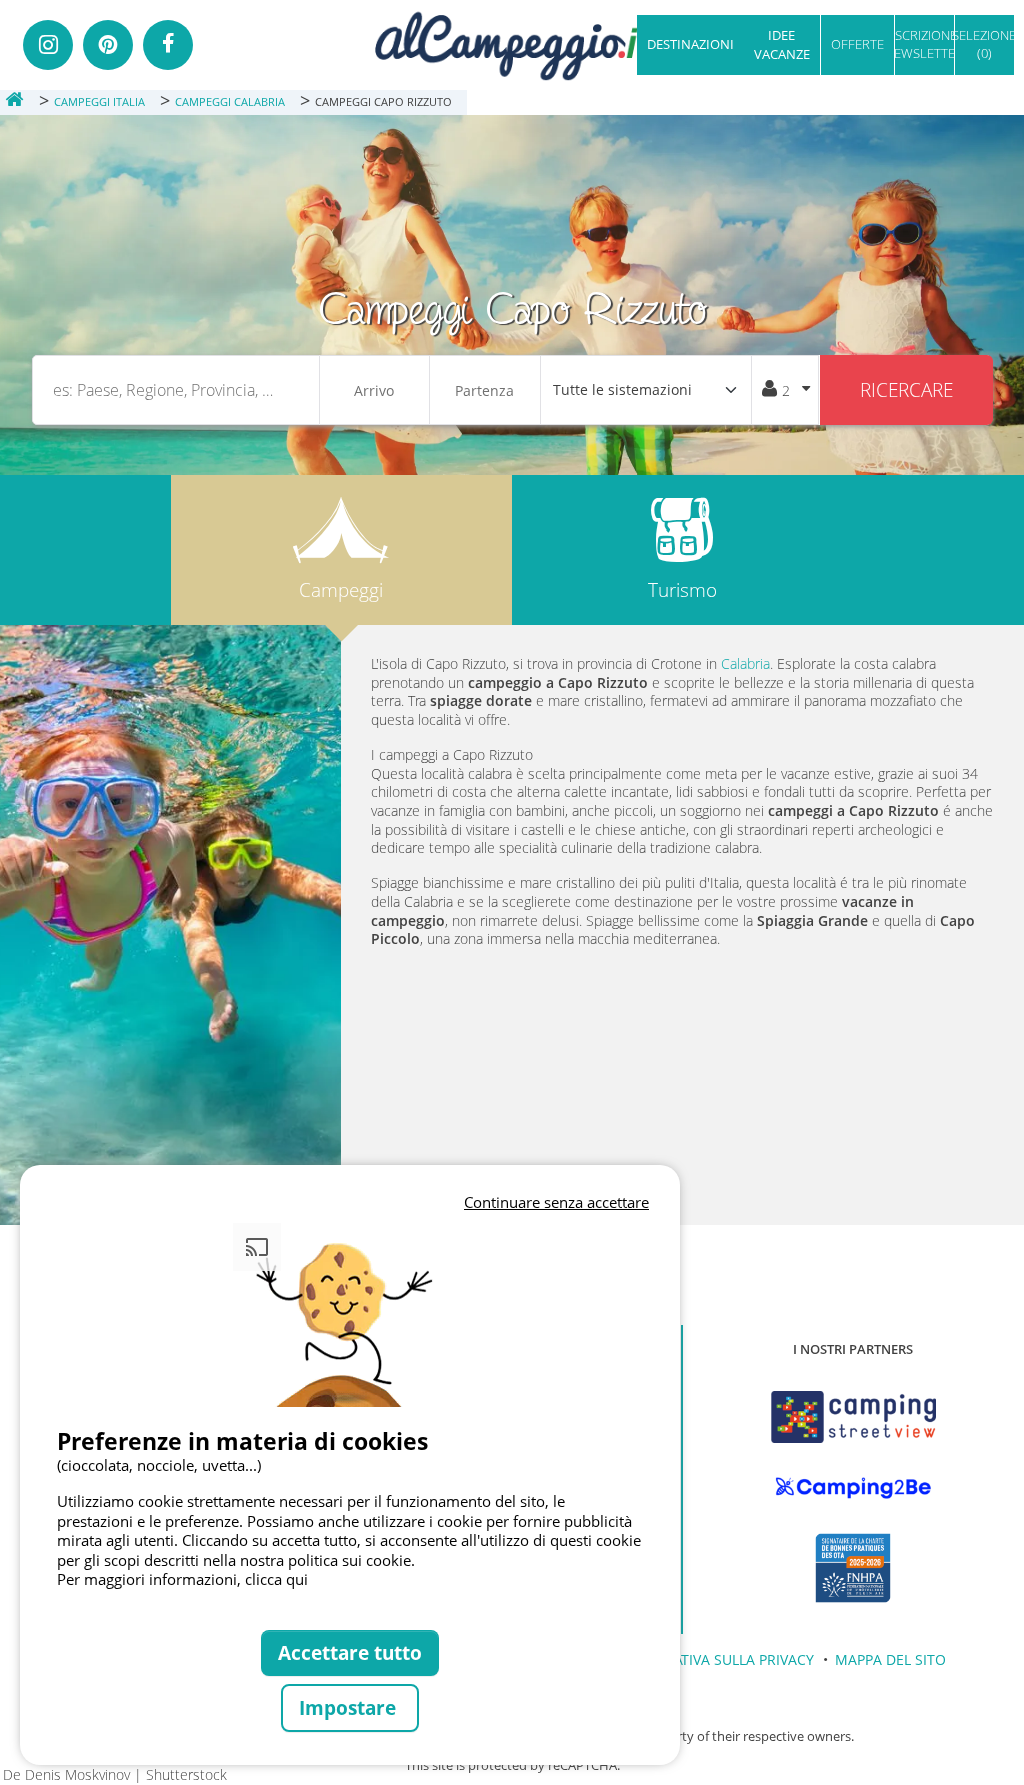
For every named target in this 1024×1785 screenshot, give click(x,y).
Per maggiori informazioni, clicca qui (182, 1579)
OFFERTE (857, 44)
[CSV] (853, 1417)
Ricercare (906, 389)
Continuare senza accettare (556, 1202)
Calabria (745, 663)
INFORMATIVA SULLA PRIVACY (716, 1659)
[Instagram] (48, 45)
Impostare (350, 1707)
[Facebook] (168, 45)
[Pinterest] (108, 45)
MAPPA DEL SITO (890, 1659)
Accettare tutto (350, 1652)
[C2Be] (853, 1488)
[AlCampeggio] (512, 43)
